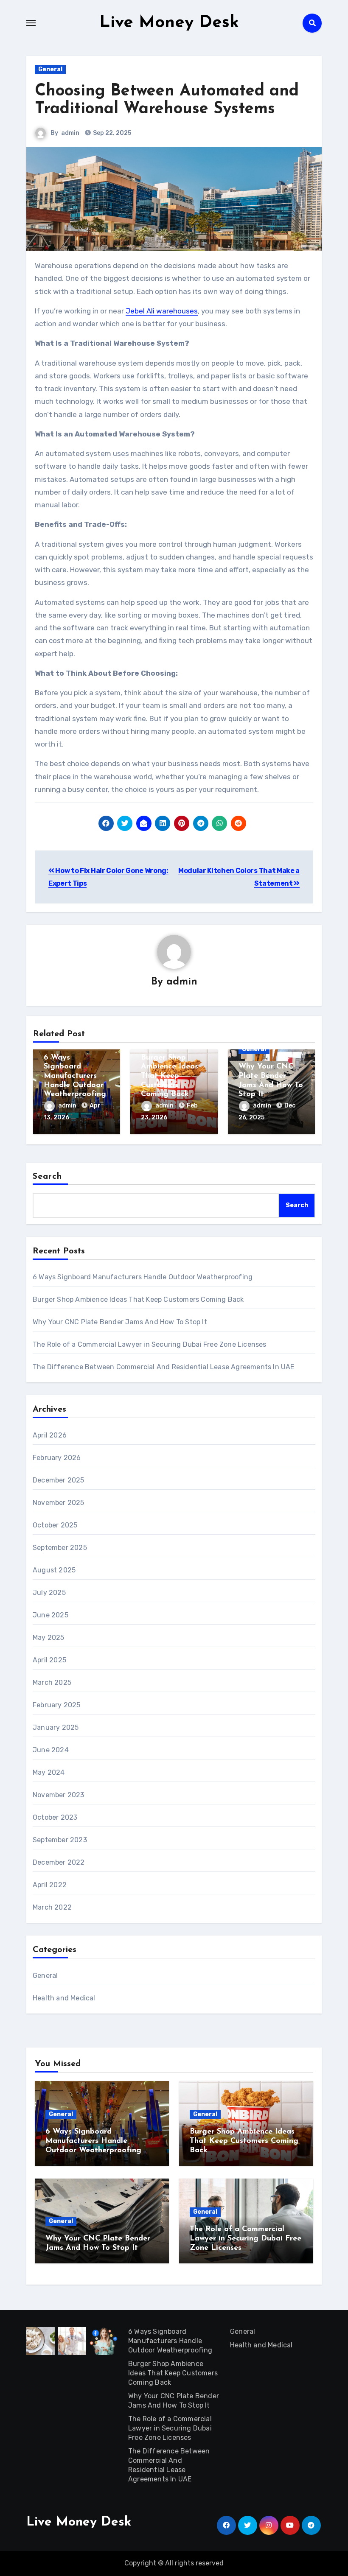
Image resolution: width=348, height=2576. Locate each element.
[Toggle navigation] (31, 23)
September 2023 (60, 1840)
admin (70, 133)
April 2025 (49, 1660)
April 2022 (50, 1885)
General (50, 69)
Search (48, 1177)
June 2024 (51, 1750)
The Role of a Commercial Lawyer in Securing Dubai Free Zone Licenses (150, 1344)
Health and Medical (64, 1998)
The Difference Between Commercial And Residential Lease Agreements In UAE (164, 1367)
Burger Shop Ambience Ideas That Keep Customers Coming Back (170, 1076)
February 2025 (57, 1705)
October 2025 (55, 1525)
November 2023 (59, 1795)
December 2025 (59, 1480)
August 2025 (54, 1570)
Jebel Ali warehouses (162, 311)
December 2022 (59, 1862)
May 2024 (49, 1772)
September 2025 (60, 1548)
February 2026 (57, 1458)
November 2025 (59, 1503)
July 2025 (49, 1593)
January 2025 (56, 1727)
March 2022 (52, 1907)
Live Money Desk (169, 23)
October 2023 (55, 1817)
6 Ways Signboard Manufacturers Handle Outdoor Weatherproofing (75, 1076)
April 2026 (50, 1435)
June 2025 (51, 1615)
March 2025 (52, 1682)
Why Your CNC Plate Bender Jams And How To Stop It (120, 1322)
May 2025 (49, 1638)
